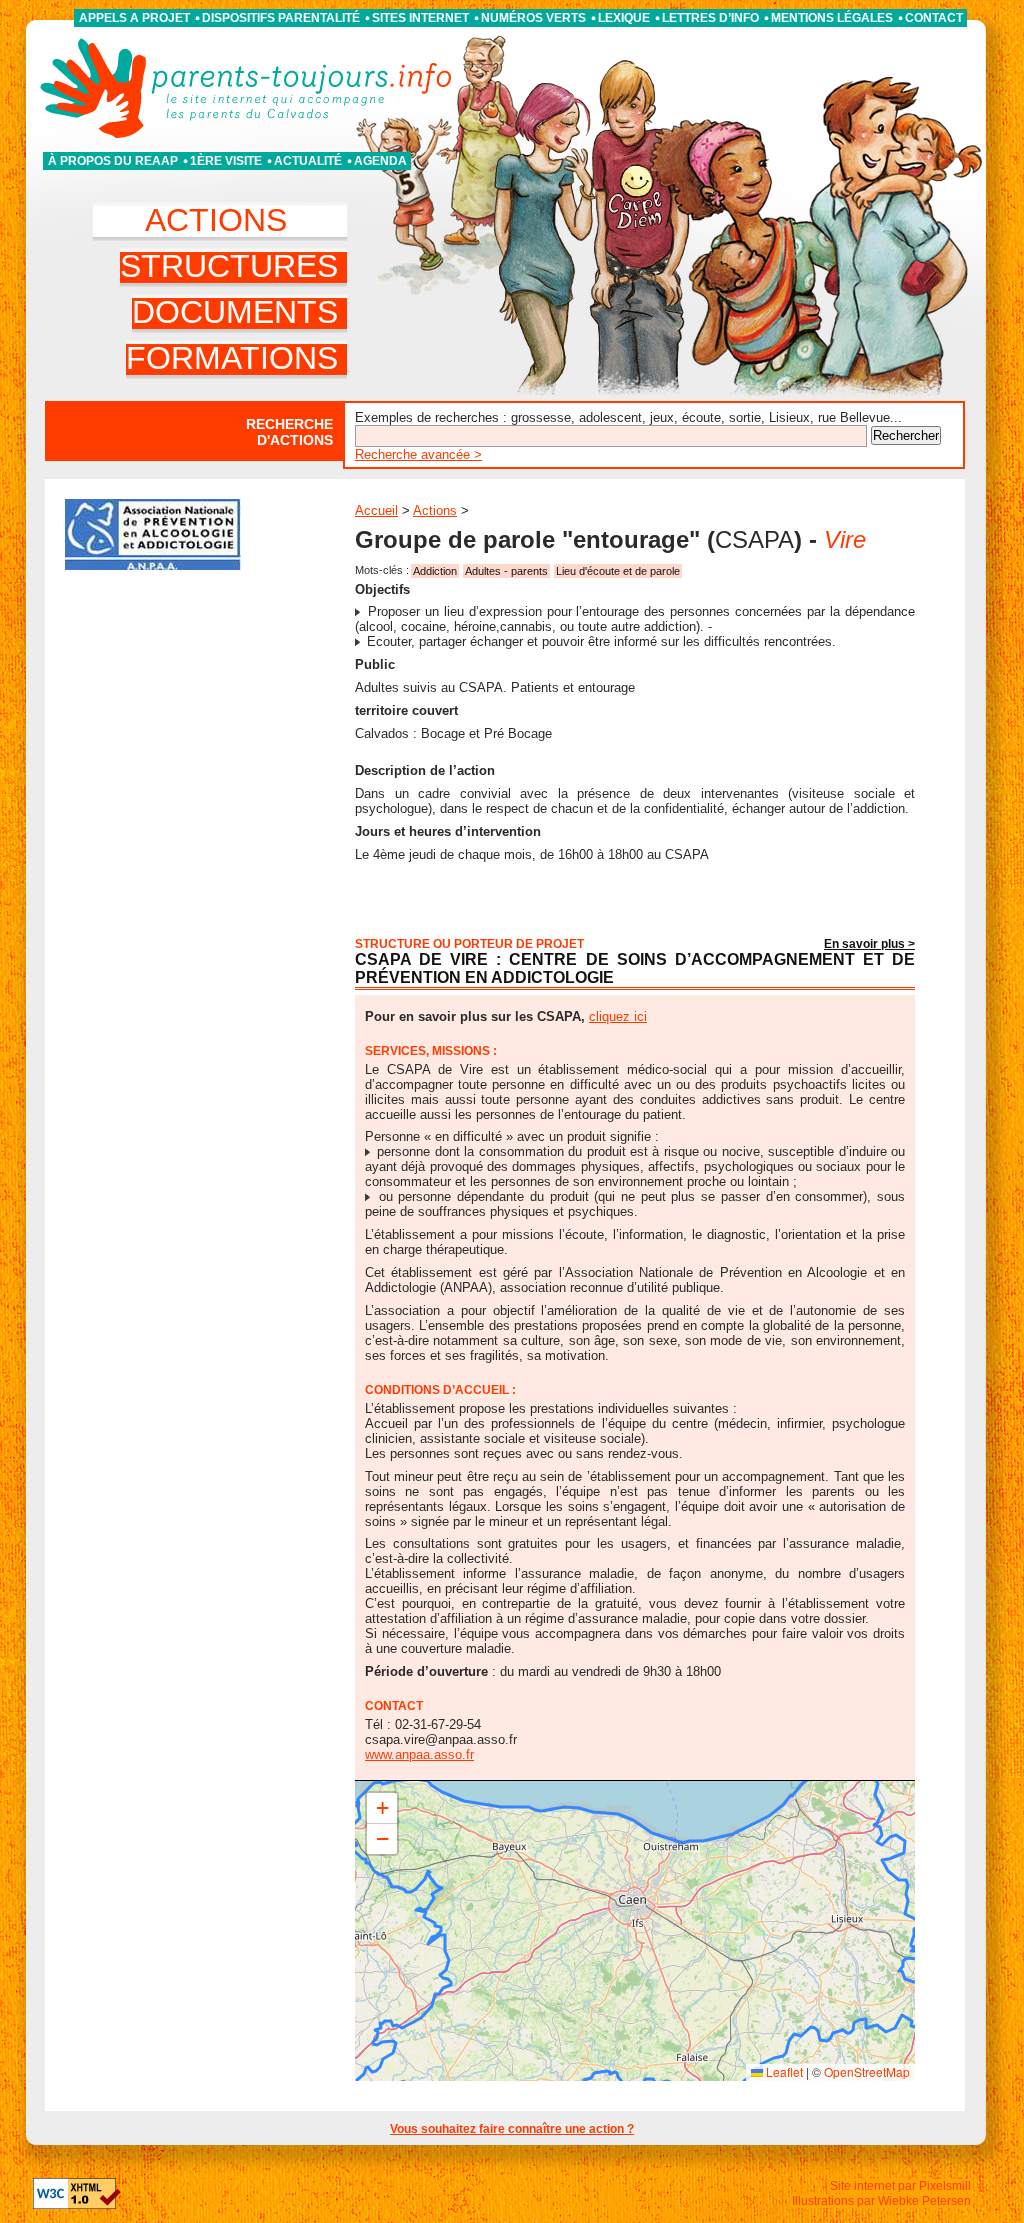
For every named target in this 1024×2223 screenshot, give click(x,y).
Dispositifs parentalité (281, 18)
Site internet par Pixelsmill (900, 2186)
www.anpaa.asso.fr (419, 1754)
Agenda (380, 161)
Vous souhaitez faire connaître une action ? (512, 2129)
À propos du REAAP (113, 161)
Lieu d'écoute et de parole (618, 571)
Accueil (376, 510)
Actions (435, 510)
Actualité (308, 161)
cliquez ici (618, 1016)
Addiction (435, 571)
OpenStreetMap (867, 2071)
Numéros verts (533, 18)
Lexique (624, 18)
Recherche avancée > (418, 454)
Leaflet (783, 2071)
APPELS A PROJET (134, 18)
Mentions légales (832, 18)
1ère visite (226, 161)
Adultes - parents (506, 571)
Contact (934, 18)
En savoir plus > (869, 944)
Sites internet (420, 18)
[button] (382, 1808)
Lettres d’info (710, 18)
